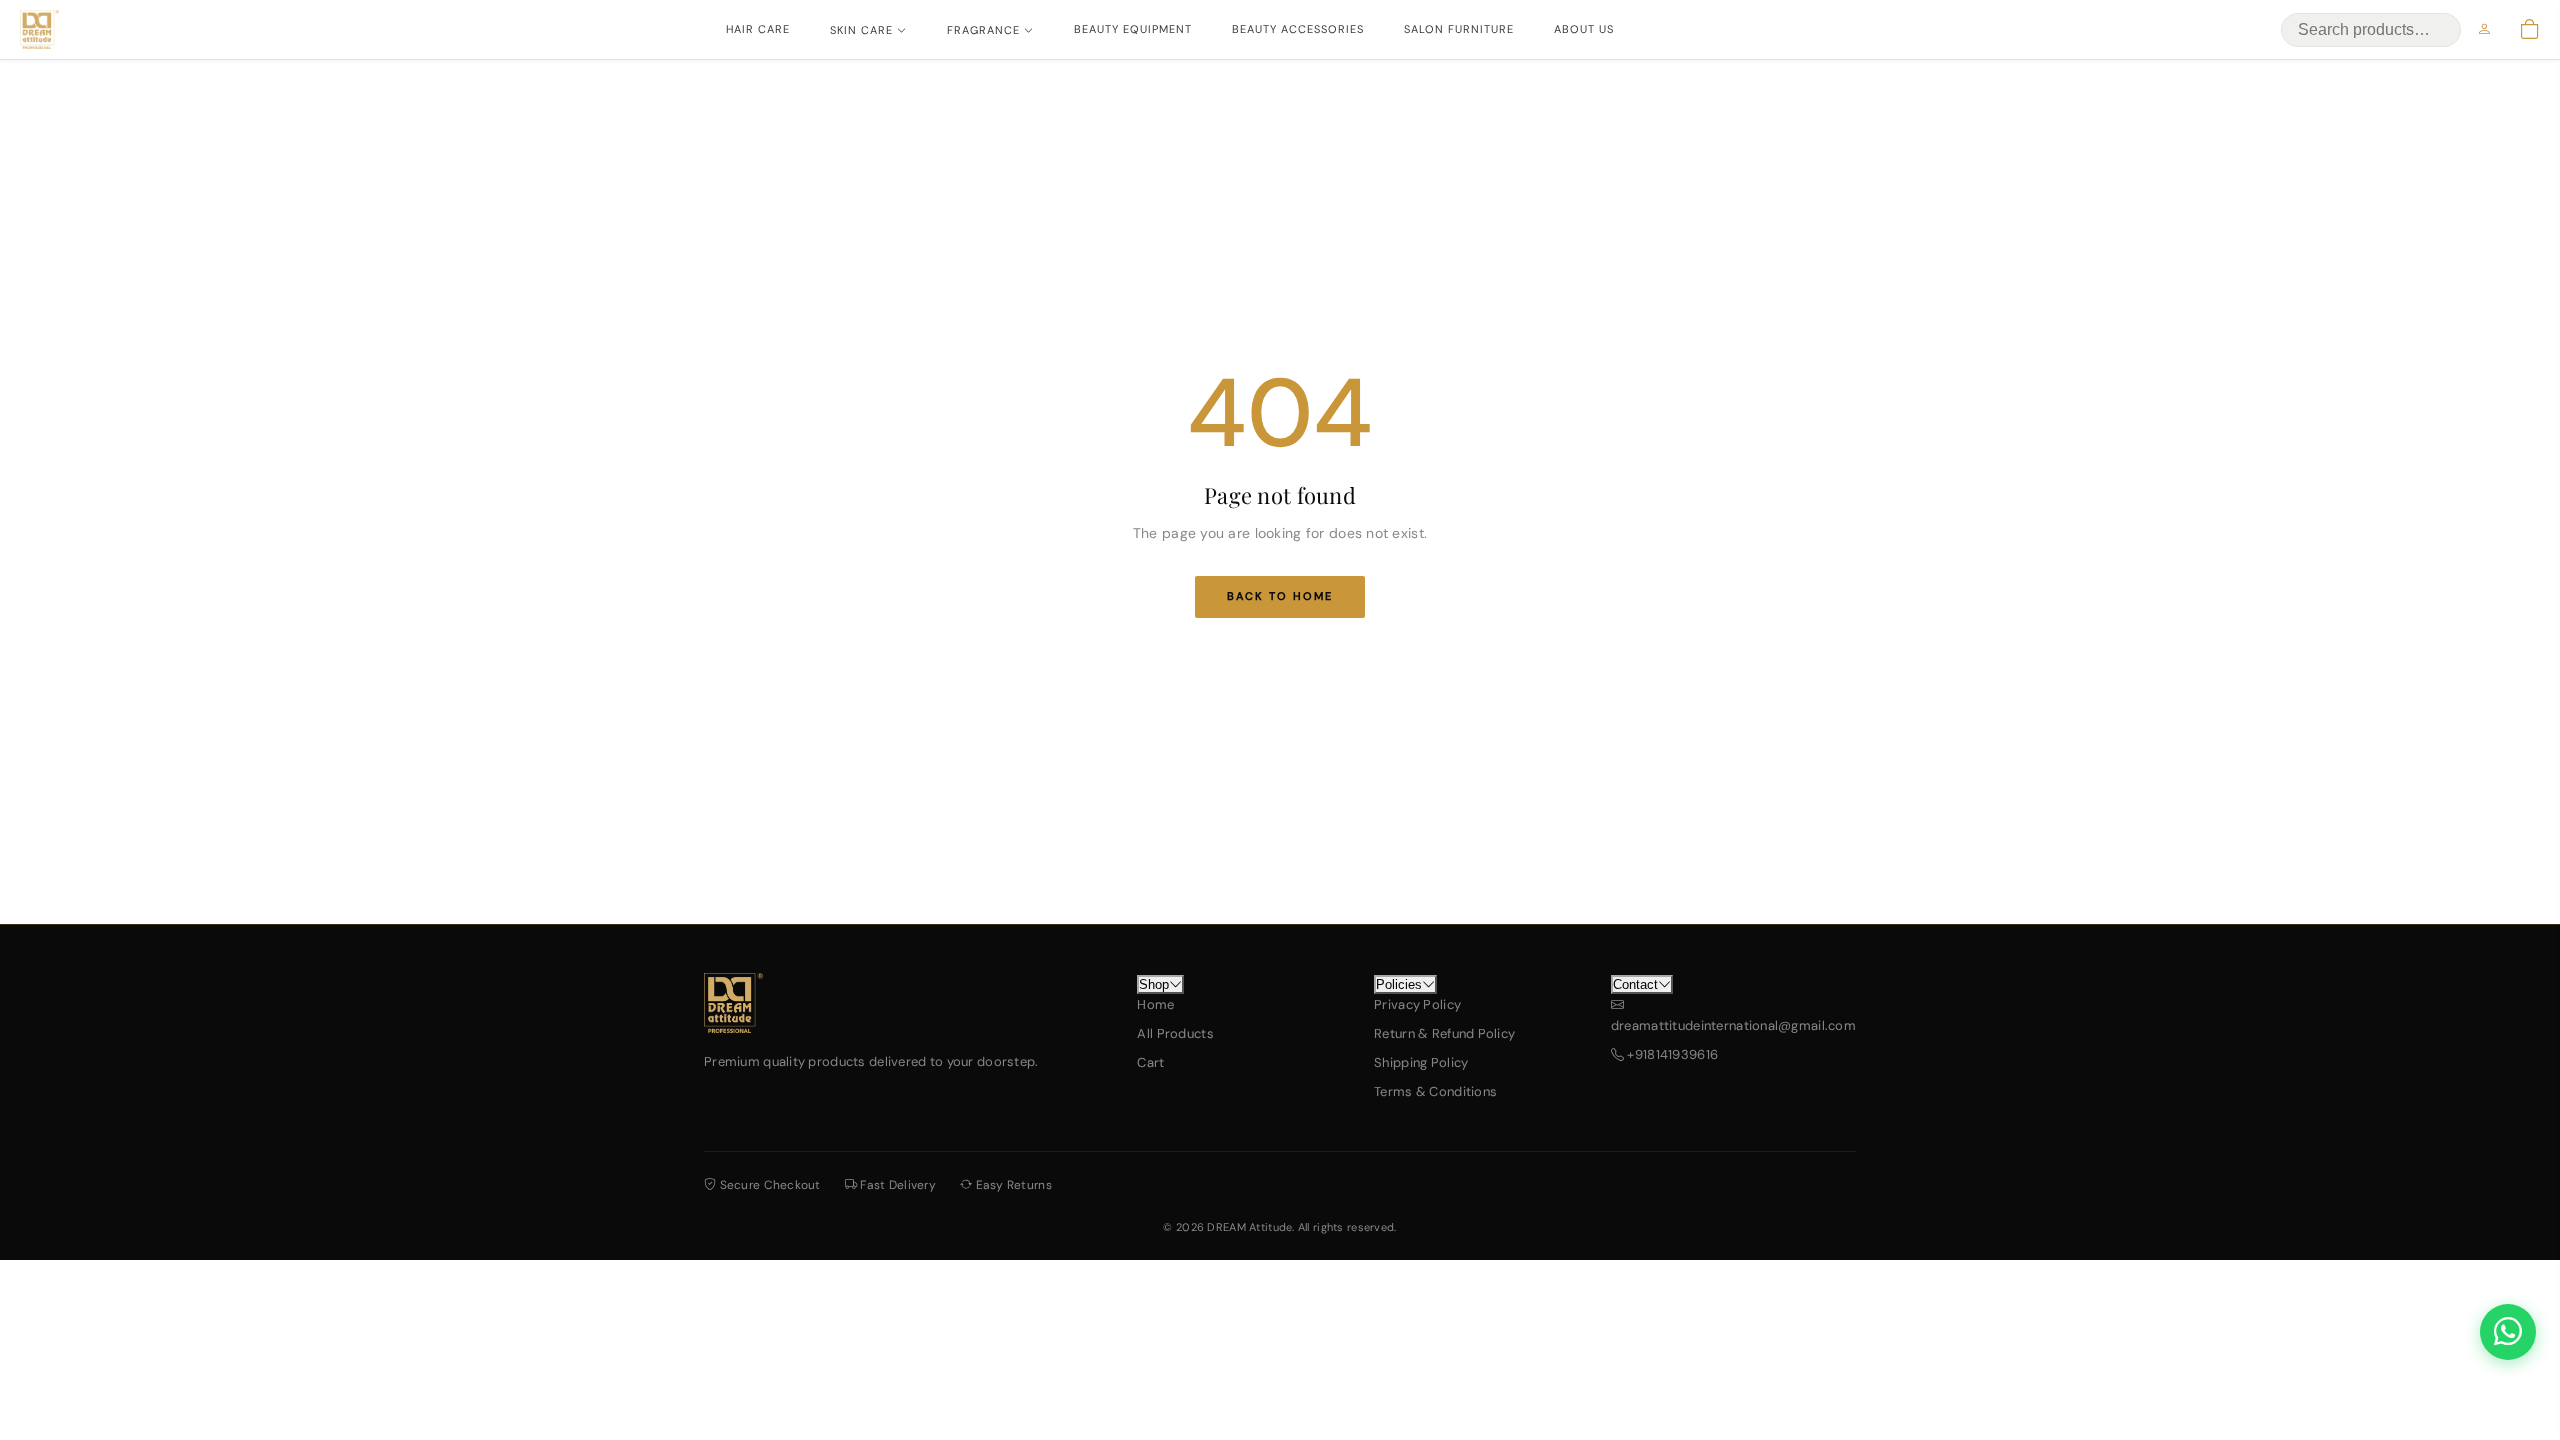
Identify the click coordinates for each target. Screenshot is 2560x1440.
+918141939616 (1671, 1054)
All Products (1175, 1033)
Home (1155, 1004)
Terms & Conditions (1435, 1091)
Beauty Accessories (1298, 29)
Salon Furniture (1459, 29)
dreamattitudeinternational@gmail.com (1733, 1025)
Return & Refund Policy (1444, 1033)
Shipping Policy (1421, 1062)
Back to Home (1280, 596)
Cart (1150, 1062)
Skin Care (861, 30)
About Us (1584, 29)
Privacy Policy (1417, 1004)
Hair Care (758, 29)
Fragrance (983, 30)
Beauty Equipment (1133, 29)
